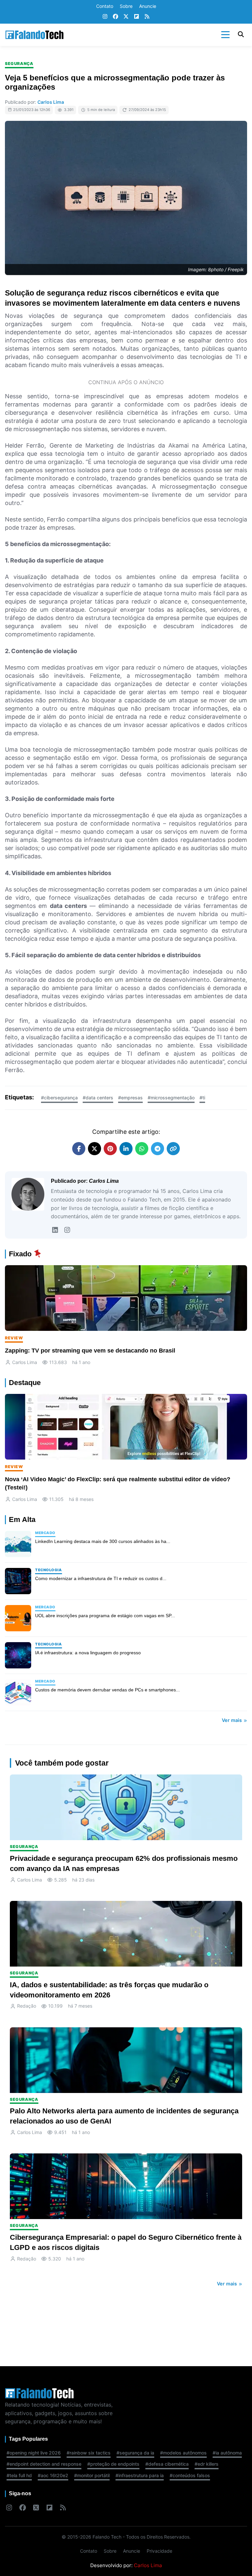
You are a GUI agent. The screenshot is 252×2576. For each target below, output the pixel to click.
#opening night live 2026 (34, 2453)
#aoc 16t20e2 (53, 2475)
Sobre (126, 6)
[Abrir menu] (225, 35)
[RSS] (147, 17)
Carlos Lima (51, 102)
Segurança (19, 64)
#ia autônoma (227, 2453)
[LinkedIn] (55, 1230)
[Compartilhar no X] (94, 1149)
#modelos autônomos (183, 2453)
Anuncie (148, 6)
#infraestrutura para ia (140, 2475)
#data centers (98, 1098)
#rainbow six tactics (89, 2453)
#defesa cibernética (167, 2464)
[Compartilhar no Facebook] (79, 1149)
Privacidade (159, 2551)
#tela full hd (19, 2475)
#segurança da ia (135, 2453)
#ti (202, 1098)
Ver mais (232, 1720)
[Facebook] (115, 17)
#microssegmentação (171, 1098)
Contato (105, 6)
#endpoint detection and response (44, 2464)
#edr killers (207, 2464)
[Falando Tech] (34, 35)
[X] (126, 17)
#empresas (130, 1098)
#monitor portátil (92, 2475)
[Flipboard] (136, 17)
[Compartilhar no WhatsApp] (142, 1149)
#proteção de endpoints (113, 2464)
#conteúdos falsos (190, 2475)
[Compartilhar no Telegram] (157, 1149)
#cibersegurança (59, 1098)
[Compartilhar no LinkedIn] (126, 1149)
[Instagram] (105, 17)
